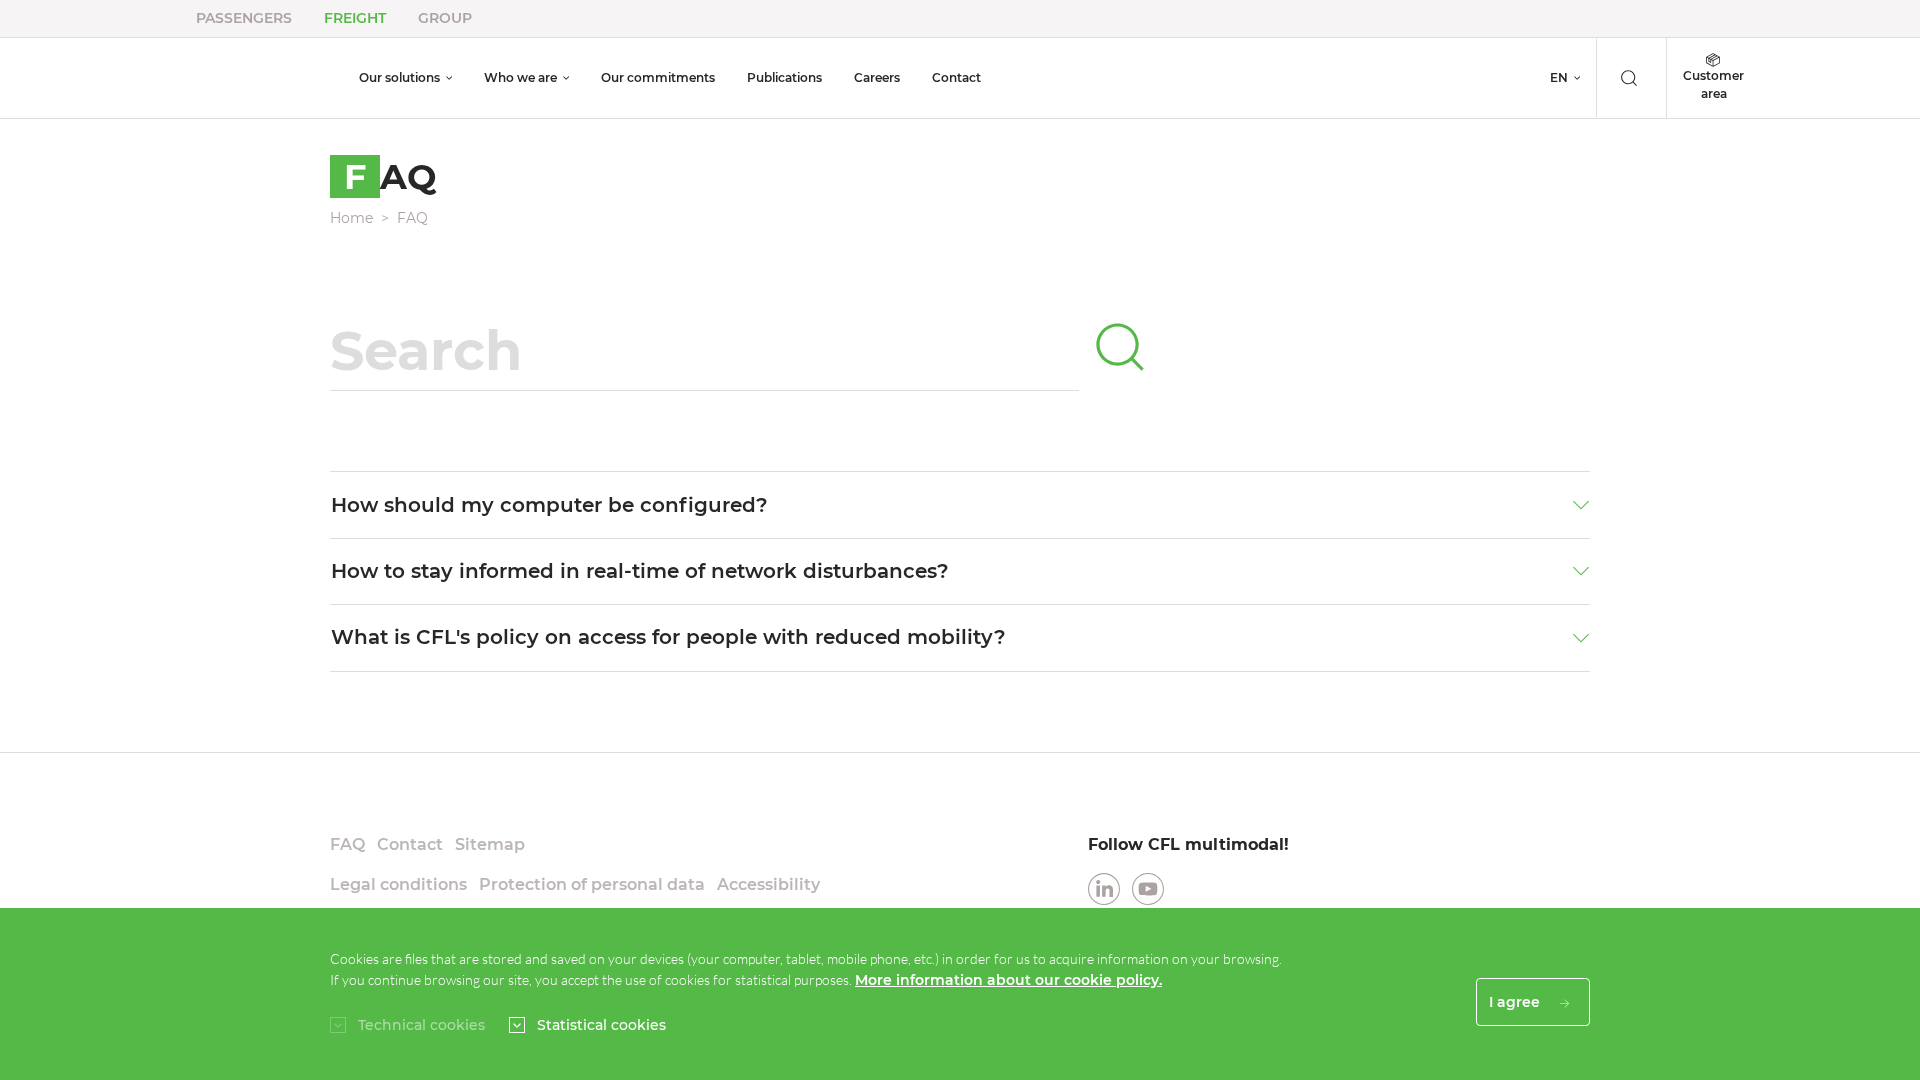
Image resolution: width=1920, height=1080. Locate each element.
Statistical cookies (601, 1025)
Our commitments (658, 77)
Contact (956, 77)
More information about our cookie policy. (1008, 980)
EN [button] (1559, 77)
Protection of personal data (592, 884)
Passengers (244, 18)
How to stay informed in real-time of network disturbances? (640, 571)
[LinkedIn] (1104, 887)
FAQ (412, 218)
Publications (784, 77)
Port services (1096, 49)
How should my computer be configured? (549, 505)
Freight (355, 18)
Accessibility (768, 884)
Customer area (1713, 84)
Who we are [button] (520, 77)
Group (445, 18)
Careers (877, 77)
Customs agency (1108, 74)
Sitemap (490, 844)
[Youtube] (1148, 887)
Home (351, 218)
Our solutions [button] (399, 77)
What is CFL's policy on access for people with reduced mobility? (668, 637)
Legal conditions (398, 884)
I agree (1516, 1002)
